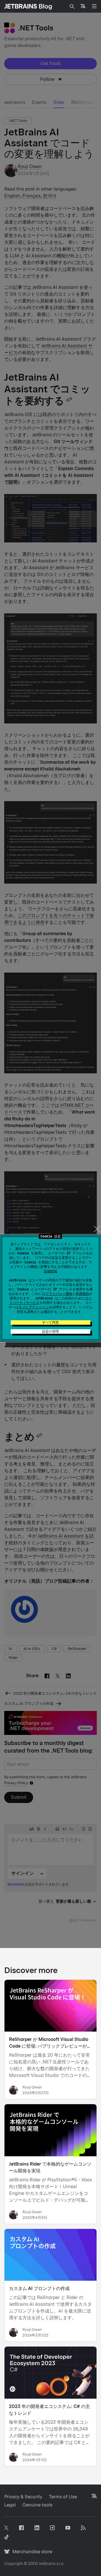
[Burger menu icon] (94, 6)
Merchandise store (31, 2552)
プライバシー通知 (59, 1294)
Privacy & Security (23, 2497)
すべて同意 (50, 1322)
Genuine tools (37, 2505)
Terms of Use (63, 2497)
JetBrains (47, 2564)
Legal (10, 2505)
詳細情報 (50, 1271)
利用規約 (82, 1294)
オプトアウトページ (34, 1307)
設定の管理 (50, 1331)
